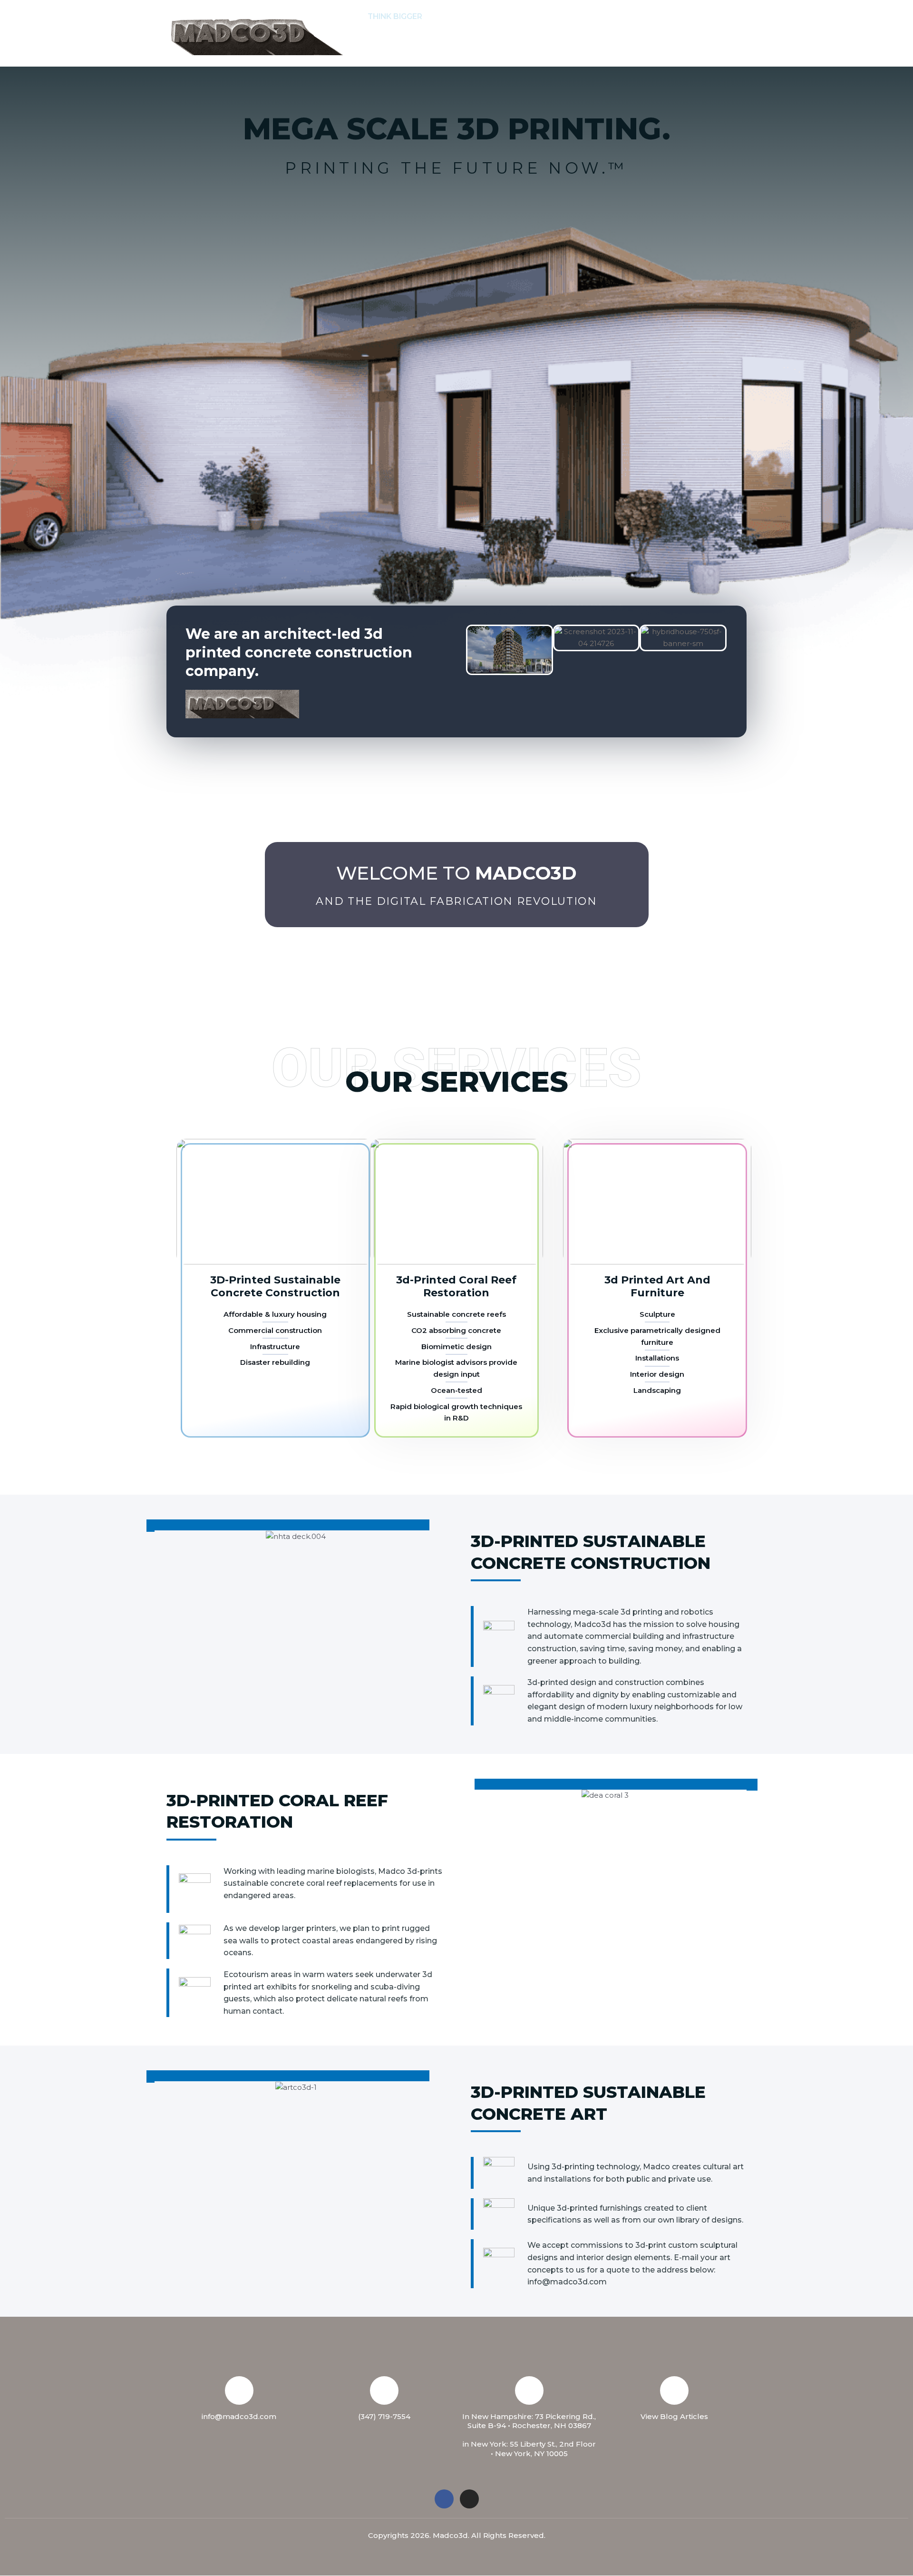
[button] (486, 17)
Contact (588, 16)
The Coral (644, 16)
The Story (459, 16)
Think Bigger (395, 16)
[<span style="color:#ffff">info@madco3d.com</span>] (239, 2390)
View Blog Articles (674, 2416)
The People (529, 16)
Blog (423, 50)
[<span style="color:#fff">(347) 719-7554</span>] (384, 2390)
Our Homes (704, 16)
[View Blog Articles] (674, 2390)
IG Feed (383, 50)
